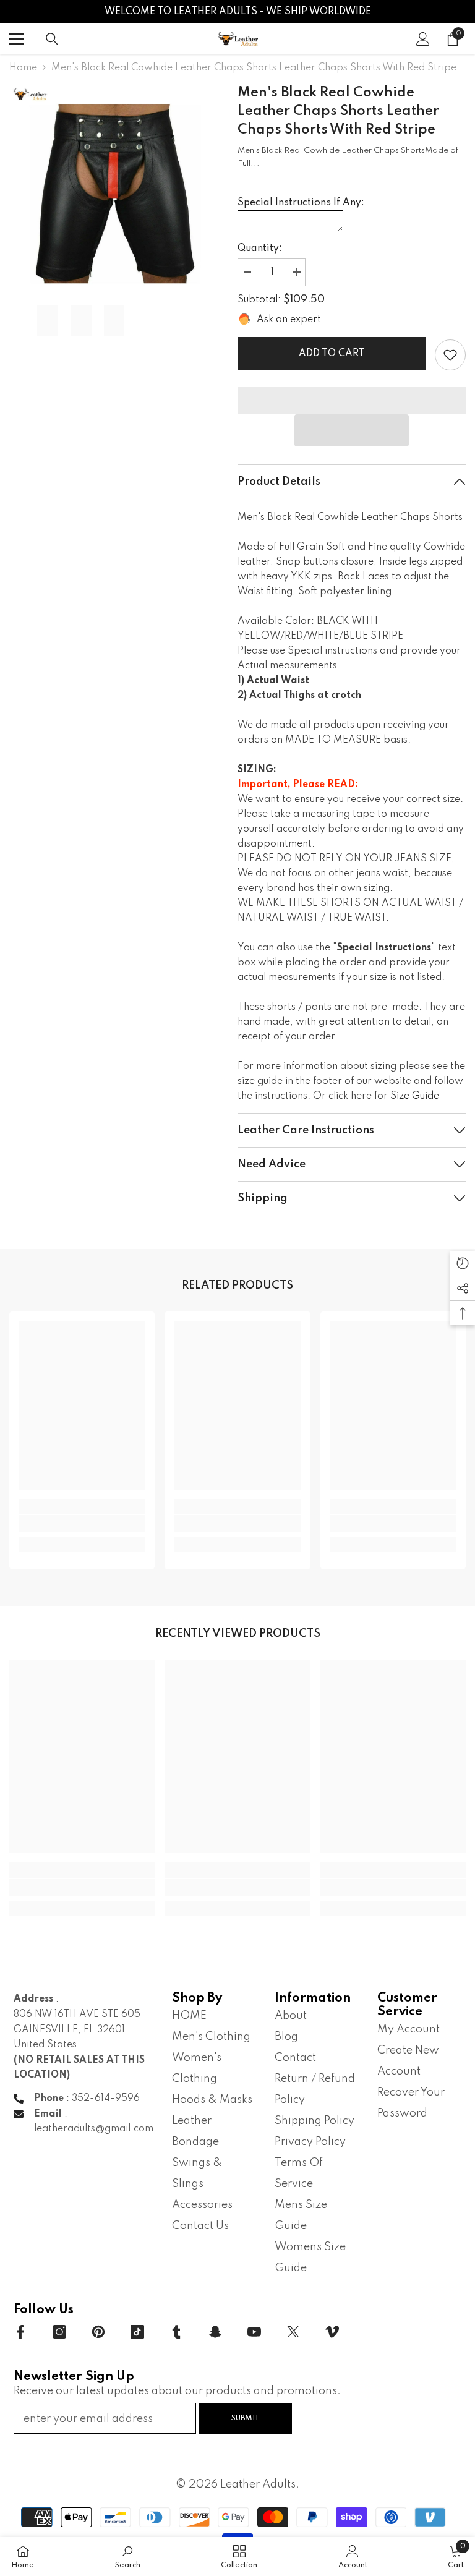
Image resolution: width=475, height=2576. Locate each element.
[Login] (423, 39)
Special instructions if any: (301, 203)
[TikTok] (137, 2332)
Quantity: (260, 249)
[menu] (17, 39)
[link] (450, 355)
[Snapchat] (215, 2332)
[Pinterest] (98, 2332)
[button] (352, 430)
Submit (246, 2418)
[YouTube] (254, 2332)
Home (23, 68)
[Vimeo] (332, 2332)
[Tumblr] (176, 2332)
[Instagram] (59, 2332)
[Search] (52, 39)
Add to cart (332, 354)
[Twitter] (293, 2332)
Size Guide (415, 1096)
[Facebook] (20, 2332)
